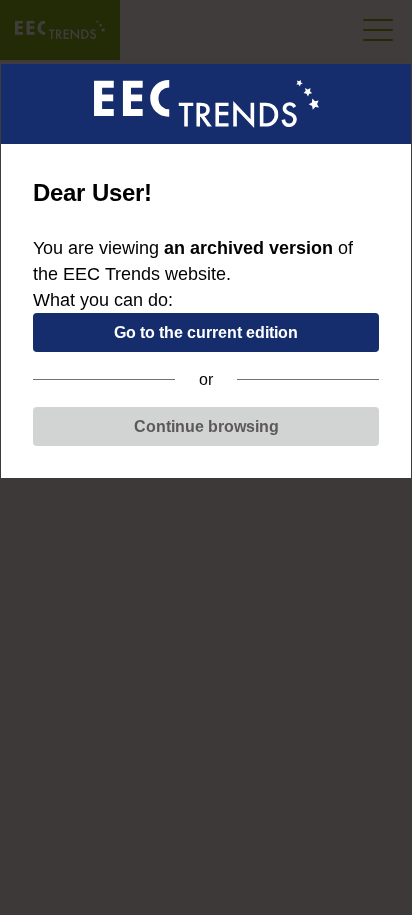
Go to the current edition (206, 332)
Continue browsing (206, 426)
